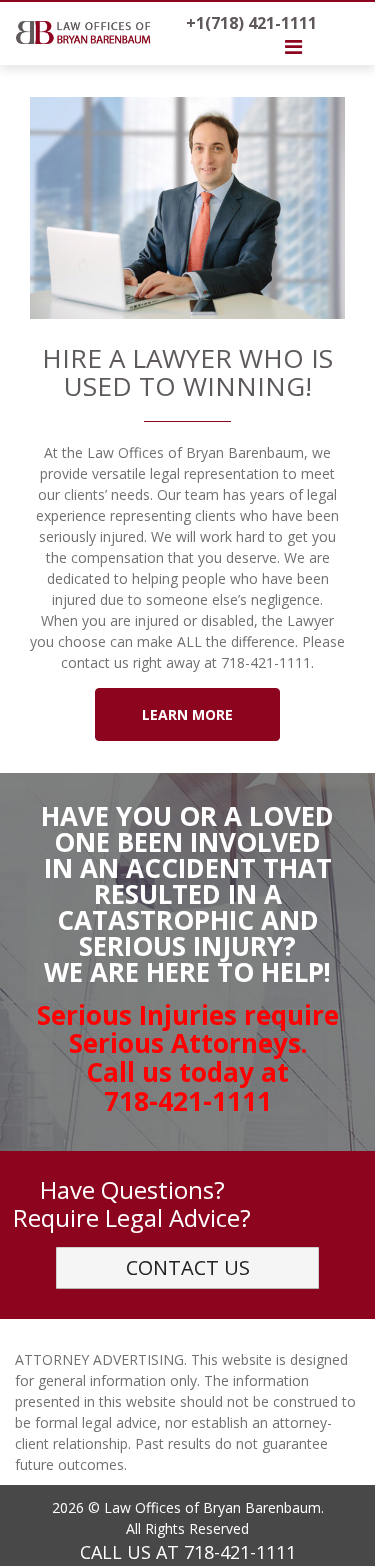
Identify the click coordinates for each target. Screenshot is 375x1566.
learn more (187, 714)
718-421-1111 (240, 1552)
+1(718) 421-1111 (251, 23)
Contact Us (188, 1267)
